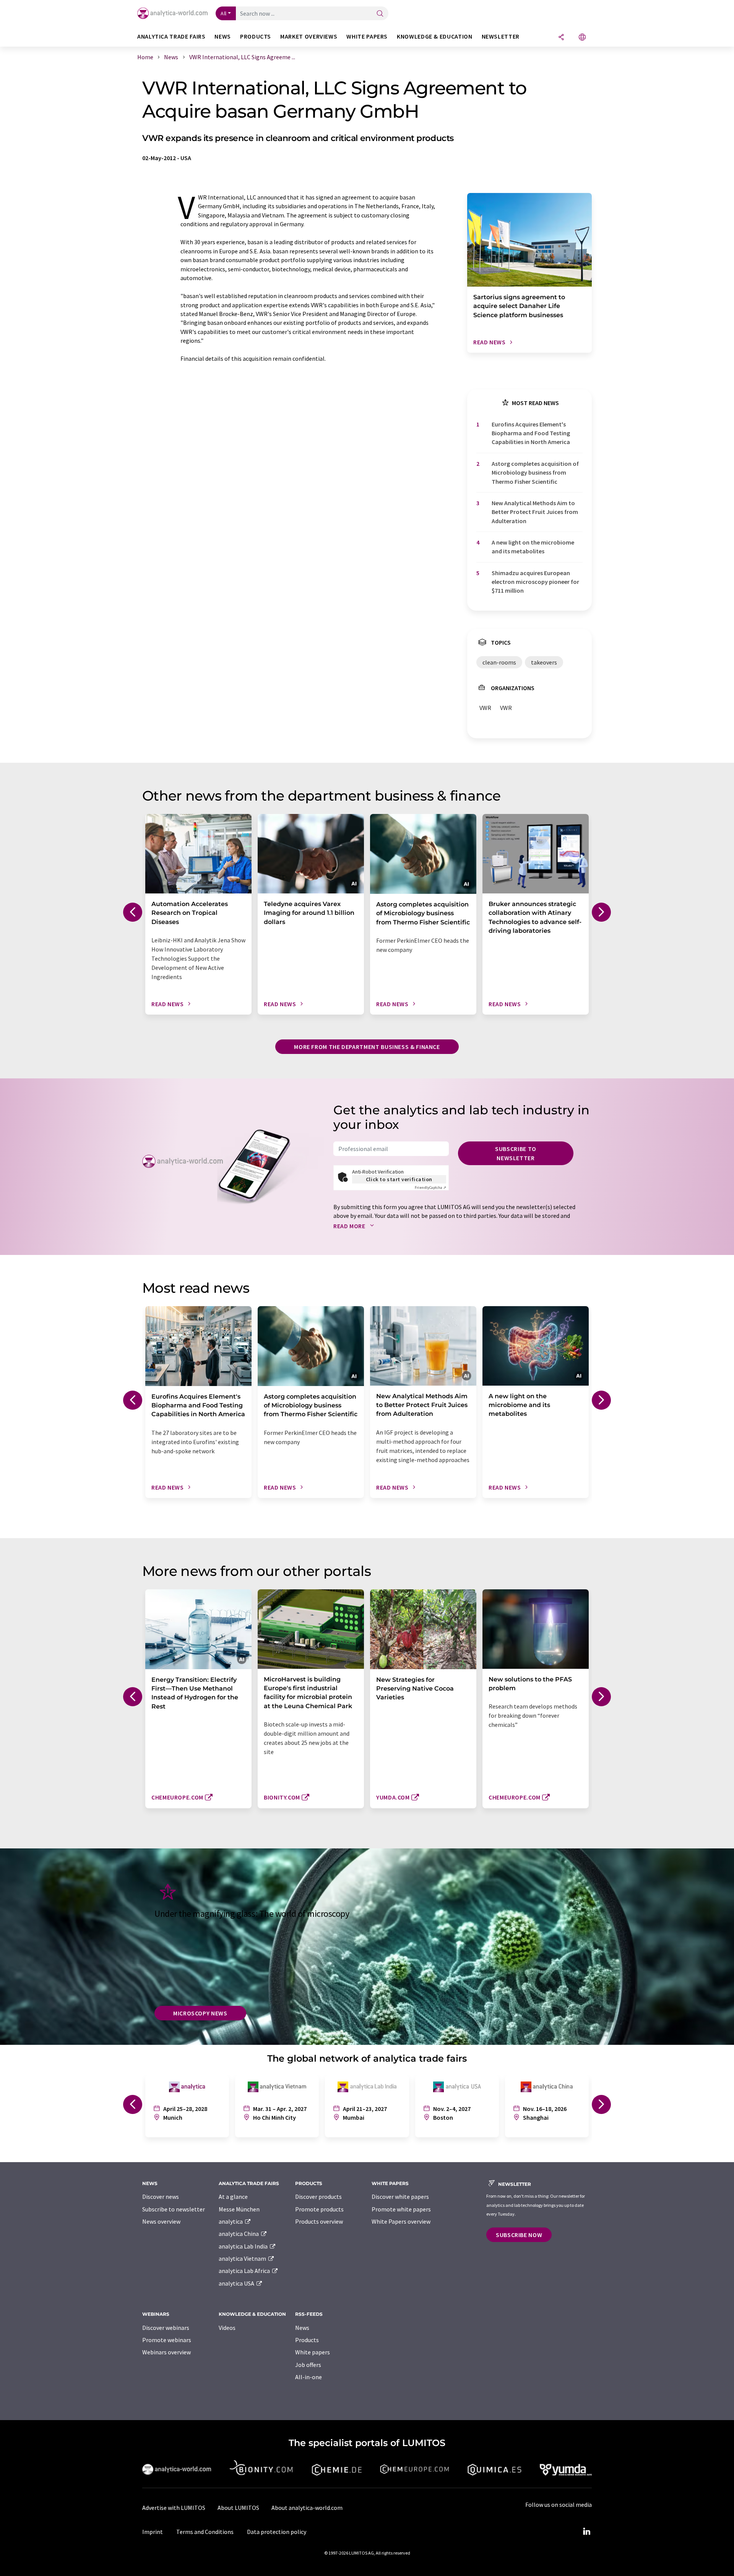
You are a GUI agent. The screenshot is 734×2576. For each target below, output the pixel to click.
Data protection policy (277, 2532)
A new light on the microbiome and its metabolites (533, 547)
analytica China (239, 2234)
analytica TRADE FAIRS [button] (171, 36)
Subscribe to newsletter (516, 1153)
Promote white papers (401, 2209)
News (302, 2328)
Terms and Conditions (205, 2532)
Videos (227, 2328)
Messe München (239, 2209)
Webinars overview (166, 2352)
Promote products (319, 2209)
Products (307, 2340)
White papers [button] (367, 36)
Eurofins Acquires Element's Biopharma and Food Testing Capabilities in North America (531, 433)
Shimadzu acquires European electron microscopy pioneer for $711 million (535, 582)
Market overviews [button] (309, 36)
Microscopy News (200, 2013)
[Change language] (582, 38)
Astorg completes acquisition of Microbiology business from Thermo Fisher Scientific (535, 473)
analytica (231, 2221)
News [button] (223, 36)
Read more (350, 1226)
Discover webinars (166, 2328)
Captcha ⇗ (430, 1187)
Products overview (319, 2221)
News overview (161, 2221)
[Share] (561, 38)
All (224, 13)
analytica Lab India (244, 2246)
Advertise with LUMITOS (174, 2508)
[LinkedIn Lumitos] (586, 2532)
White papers (313, 2352)
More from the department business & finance (367, 1047)
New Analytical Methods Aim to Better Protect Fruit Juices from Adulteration (535, 512)
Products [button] (256, 36)
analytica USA (237, 2283)
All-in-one (309, 2377)
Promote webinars (167, 2340)
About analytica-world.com (307, 2508)
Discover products (318, 2197)
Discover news (161, 2197)
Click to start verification (399, 1179)
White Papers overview (401, 2221)
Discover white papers (400, 2197)
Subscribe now (519, 2235)
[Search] (380, 14)
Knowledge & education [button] (434, 36)
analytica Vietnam (243, 2258)
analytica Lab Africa (245, 2271)
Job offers (308, 2365)
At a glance (233, 2197)
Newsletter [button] (501, 36)
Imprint (153, 2532)
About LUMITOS (238, 2508)
